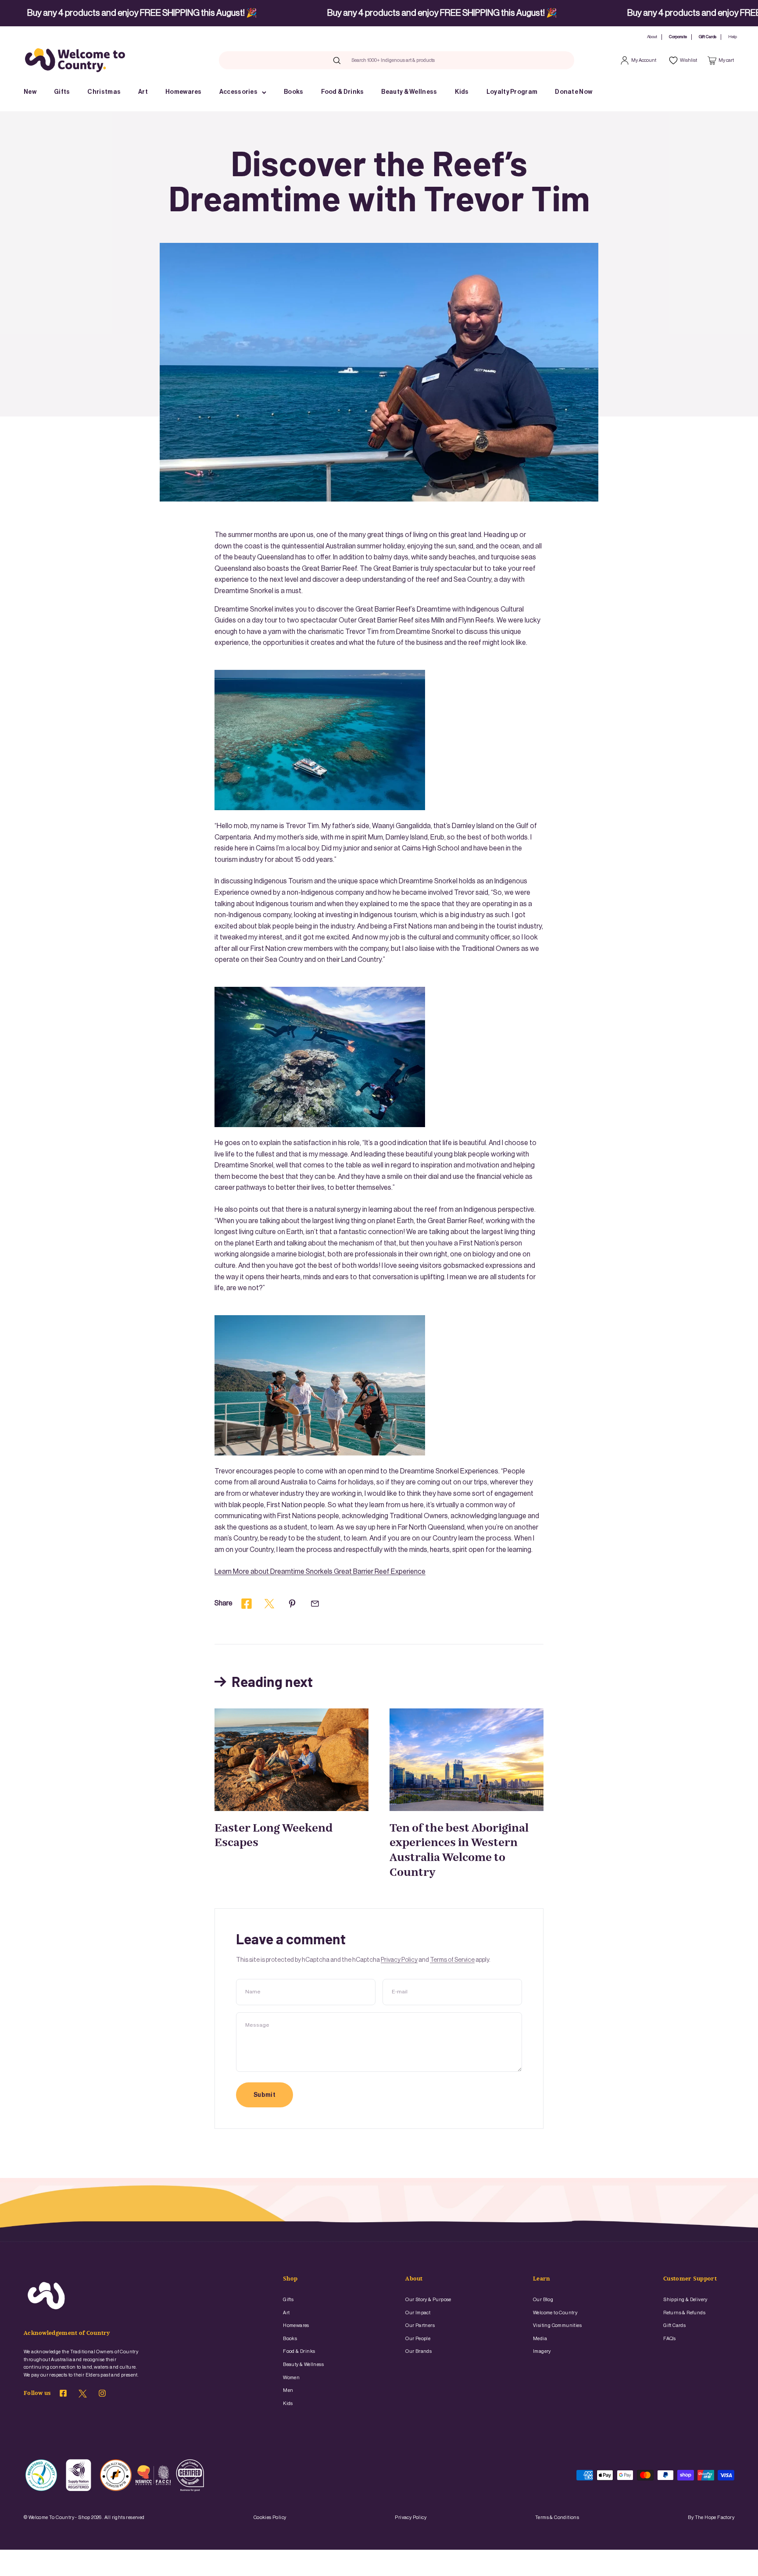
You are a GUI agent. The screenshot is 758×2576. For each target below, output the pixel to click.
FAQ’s (669, 2339)
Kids (462, 92)
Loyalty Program (512, 92)
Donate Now (574, 92)
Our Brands (418, 2351)
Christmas (104, 92)
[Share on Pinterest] (292, 1604)
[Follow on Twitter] (83, 2396)
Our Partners (420, 2325)
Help (733, 37)
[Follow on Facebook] (63, 2395)
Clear (452, 60)
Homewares (184, 92)
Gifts (62, 92)
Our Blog (543, 2300)
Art (143, 92)
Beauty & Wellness (409, 92)
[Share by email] (315, 1604)
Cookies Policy (270, 2517)
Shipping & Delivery (685, 2300)
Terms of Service (452, 1960)
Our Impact (418, 2313)
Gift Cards (708, 37)
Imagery (542, 2351)
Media (540, 2339)
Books (294, 92)
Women (291, 2378)
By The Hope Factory (711, 2517)
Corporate (678, 37)
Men (288, 2390)
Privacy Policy (399, 1960)
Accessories (238, 92)
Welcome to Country (555, 2313)
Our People (418, 2339)
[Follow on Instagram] (102, 2395)
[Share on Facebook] (247, 1604)
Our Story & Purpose (428, 2300)
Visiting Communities (557, 2325)
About (652, 37)
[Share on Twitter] (269, 1604)
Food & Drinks (343, 92)
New (30, 92)
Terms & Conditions (557, 2517)
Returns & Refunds (684, 2313)
